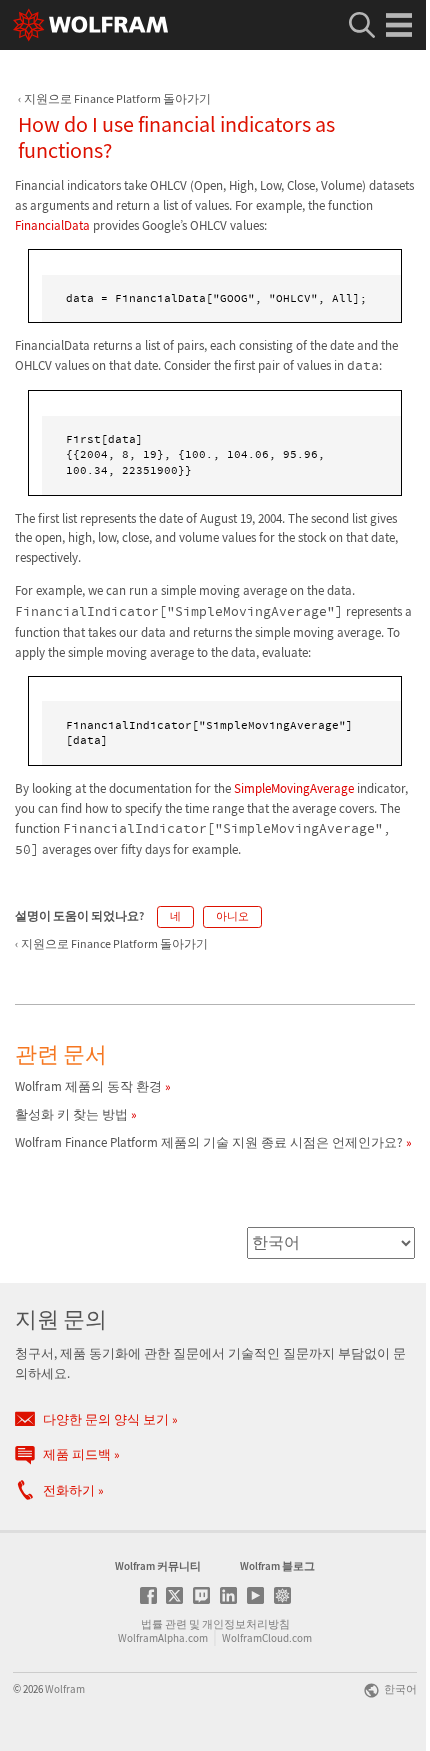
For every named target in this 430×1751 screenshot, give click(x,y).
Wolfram (65, 1689)
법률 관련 (164, 1624)
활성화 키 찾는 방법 (71, 1114)
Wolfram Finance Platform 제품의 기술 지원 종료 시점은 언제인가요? (209, 1142)
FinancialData (52, 225)
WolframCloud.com (267, 1638)
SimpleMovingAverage (294, 788)
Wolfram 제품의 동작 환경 (88, 1086)
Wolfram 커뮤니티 (158, 1566)
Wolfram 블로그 (277, 1566)
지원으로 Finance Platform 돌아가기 (117, 98)
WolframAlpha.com (163, 1638)
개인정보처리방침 (246, 1624)
